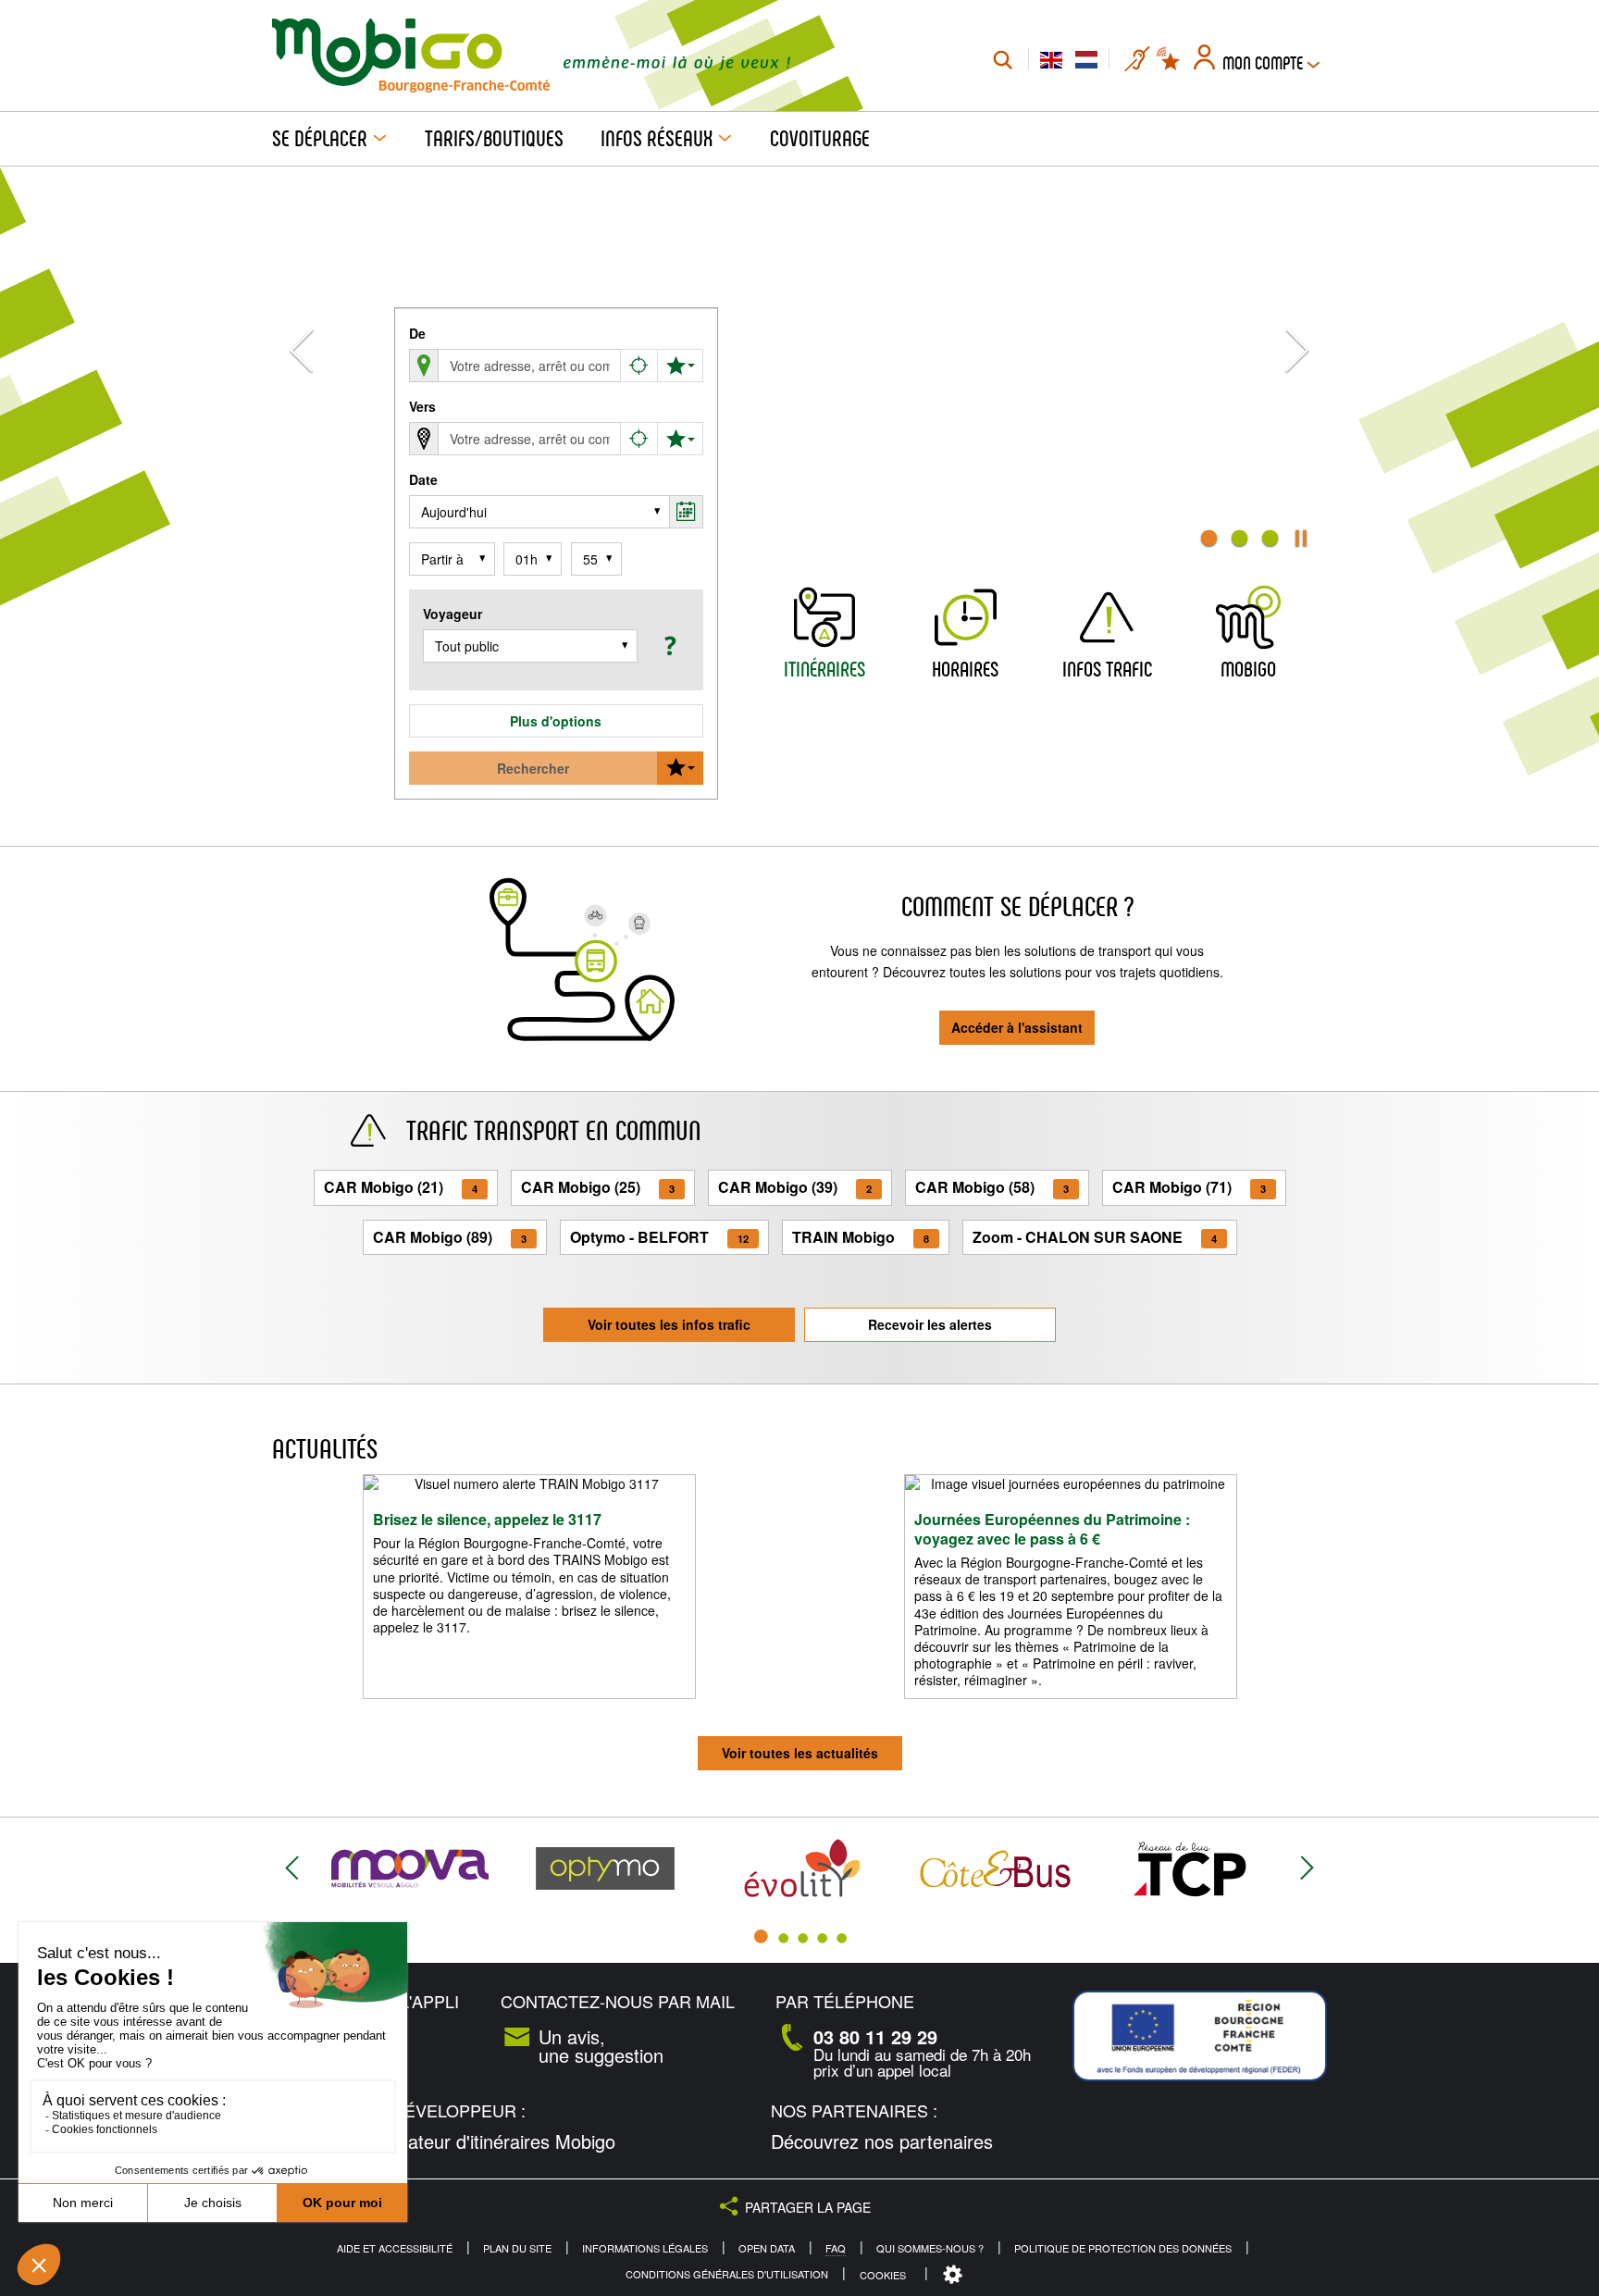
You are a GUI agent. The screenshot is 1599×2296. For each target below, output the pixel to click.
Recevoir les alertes (930, 1324)
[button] (668, 645)
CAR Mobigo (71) (1189, 1187)
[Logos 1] (761, 1937)
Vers (422, 406)
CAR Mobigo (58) (992, 1187)
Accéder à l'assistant (1017, 1027)
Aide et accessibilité (395, 2248)
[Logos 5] (842, 1937)
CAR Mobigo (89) (450, 1237)
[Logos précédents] (292, 1869)
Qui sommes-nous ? (930, 2248)
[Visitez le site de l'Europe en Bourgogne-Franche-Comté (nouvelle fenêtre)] (1200, 2036)
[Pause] (1301, 539)
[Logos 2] (783, 1937)
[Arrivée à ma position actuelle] (639, 439)
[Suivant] (1297, 366)
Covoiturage (820, 139)
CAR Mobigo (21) (401, 1187)
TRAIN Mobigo (861, 1237)
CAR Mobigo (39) (795, 1187)
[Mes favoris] (680, 366)
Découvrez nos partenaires (882, 2141)
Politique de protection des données (1123, 2248)
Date (423, 479)
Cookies (883, 2275)
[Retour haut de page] (1562, 2273)
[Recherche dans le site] (1003, 59)
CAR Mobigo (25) (598, 1187)
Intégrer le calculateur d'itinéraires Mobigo (444, 2141)
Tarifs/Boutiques (494, 139)
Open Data (767, 2248)
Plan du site (517, 2248)
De (417, 333)
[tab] (1209, 539)
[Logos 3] (803, 1937)
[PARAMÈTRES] (955, 2275)
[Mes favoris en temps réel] (1170, 59)
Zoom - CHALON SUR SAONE (1095, 1237)
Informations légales (645, 2248)
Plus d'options (556, 721)
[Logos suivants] (1307, 1869)
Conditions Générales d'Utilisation (727, 2274)
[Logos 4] (822, 1937)
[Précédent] (302, 366)
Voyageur (452, 614)
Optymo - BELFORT (659, 1237)
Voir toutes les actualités (800, 1753)
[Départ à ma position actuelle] (639, 366)
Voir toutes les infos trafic (669, 1324)
